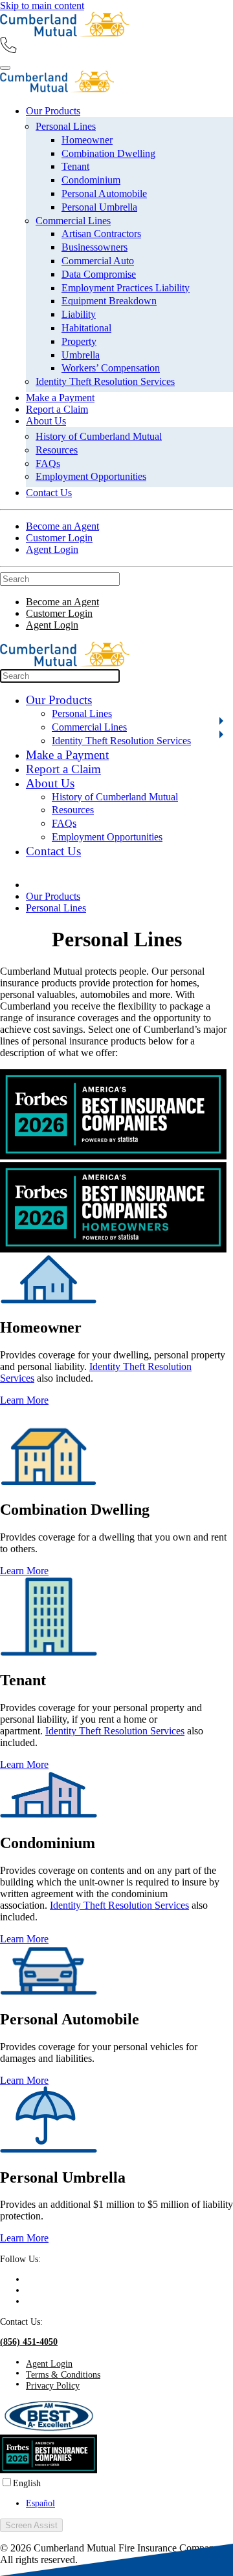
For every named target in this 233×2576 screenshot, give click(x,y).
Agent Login (52, 549)
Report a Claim (57, 409)
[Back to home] (65, 33)
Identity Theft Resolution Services (105, 381)
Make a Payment (60, 398)
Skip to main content (42, 5)
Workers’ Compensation (111, 368)
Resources (57, 450)
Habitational (86, 328)
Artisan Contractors (101, 234)
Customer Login (59, 538)
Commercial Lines (73, 221)
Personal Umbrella (99, 207)
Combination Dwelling (108, 153)
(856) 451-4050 (29, 2342)
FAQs (48, 463)
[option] (129, 2503)
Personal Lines (66, 126)
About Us (46, 421)
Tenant (75, 166)
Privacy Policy (53, 2385)
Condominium (91, 180)
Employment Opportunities (91, 476)
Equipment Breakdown (109, 301)
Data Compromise (99, 274)
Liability (79, 314)
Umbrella (81, 355)
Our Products (53, 111)
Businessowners (94, 247)
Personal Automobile (104, 193)
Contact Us (49, 493)
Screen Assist (31, 2525)
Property (79, 341)
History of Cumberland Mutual (99, 436)
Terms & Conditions (63, 2374)
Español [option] (40, 2503)
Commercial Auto (98, 261)
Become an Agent (62, 526)
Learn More (24, 1400)
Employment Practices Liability (126, 288)
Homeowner (87, 140)
